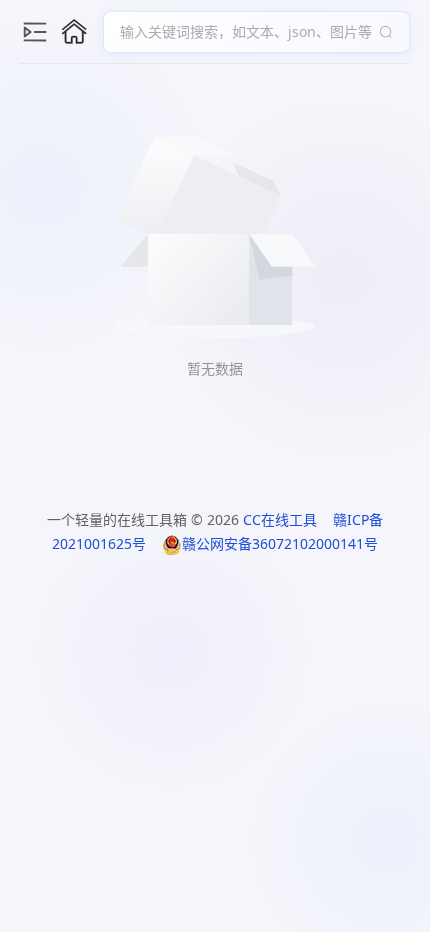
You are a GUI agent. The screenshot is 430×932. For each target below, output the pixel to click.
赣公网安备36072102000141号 (280, 543)
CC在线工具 (280, 519)
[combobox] (246, 32)
